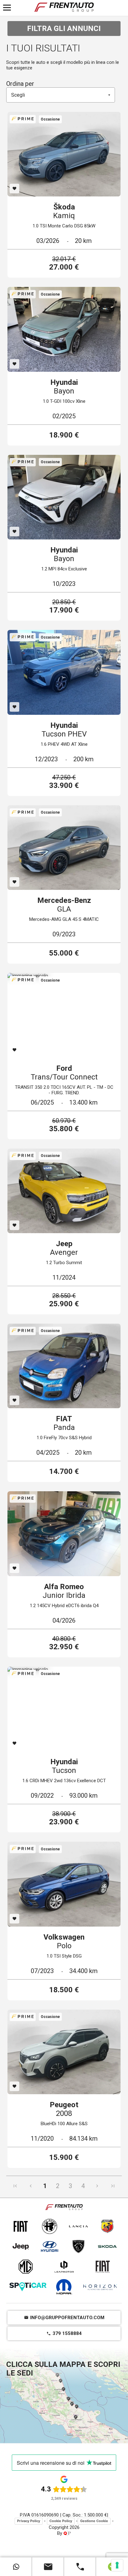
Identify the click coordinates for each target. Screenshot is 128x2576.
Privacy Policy (29, 2521)
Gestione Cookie (94, 2521)
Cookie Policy (61, 2521)
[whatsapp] (16, 2567)
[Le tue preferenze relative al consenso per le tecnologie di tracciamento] (117, 2565)
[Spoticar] (28, 2287)
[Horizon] (100, 2287)
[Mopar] (64, 2287)
